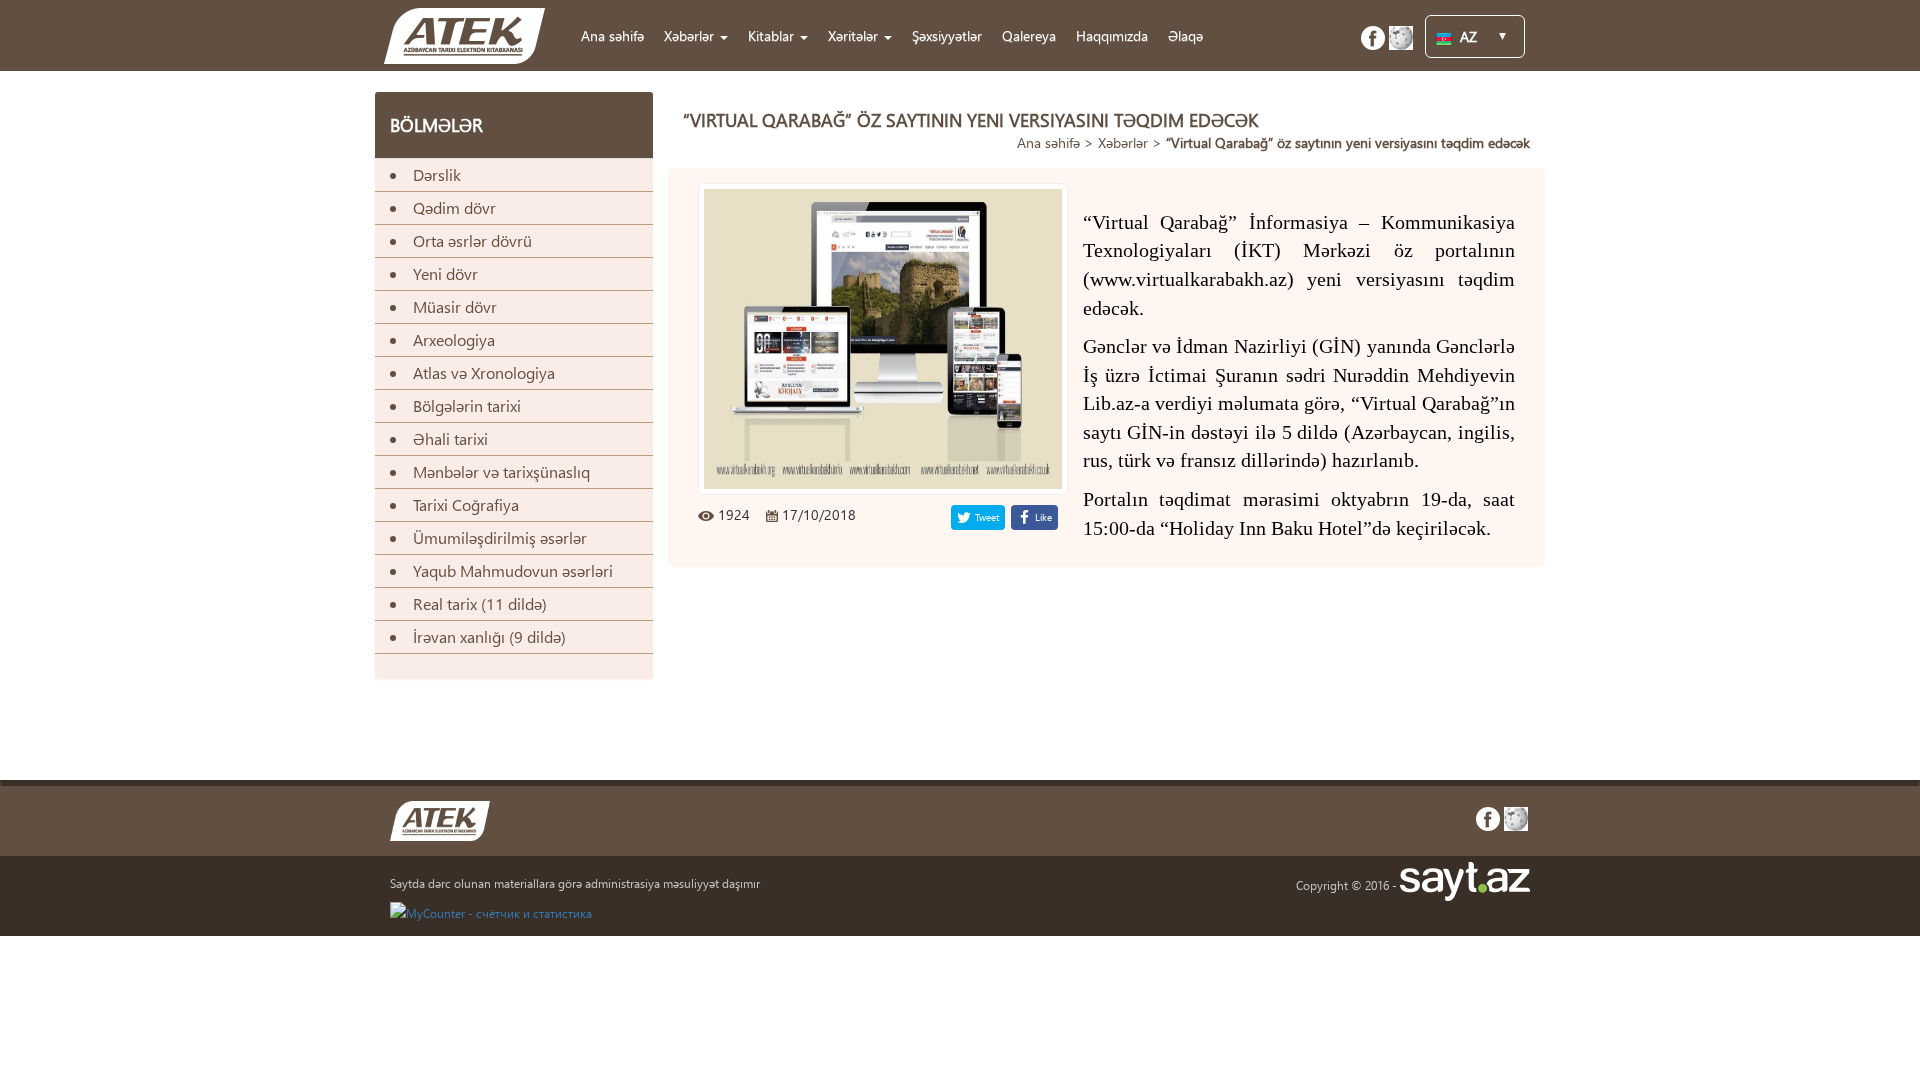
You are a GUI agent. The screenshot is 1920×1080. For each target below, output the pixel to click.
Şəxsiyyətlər (947, 35)
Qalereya (1029, 35)
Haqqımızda (1112, 35)
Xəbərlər (1123, 142)
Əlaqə (1185, 35)
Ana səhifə (612, 35)
